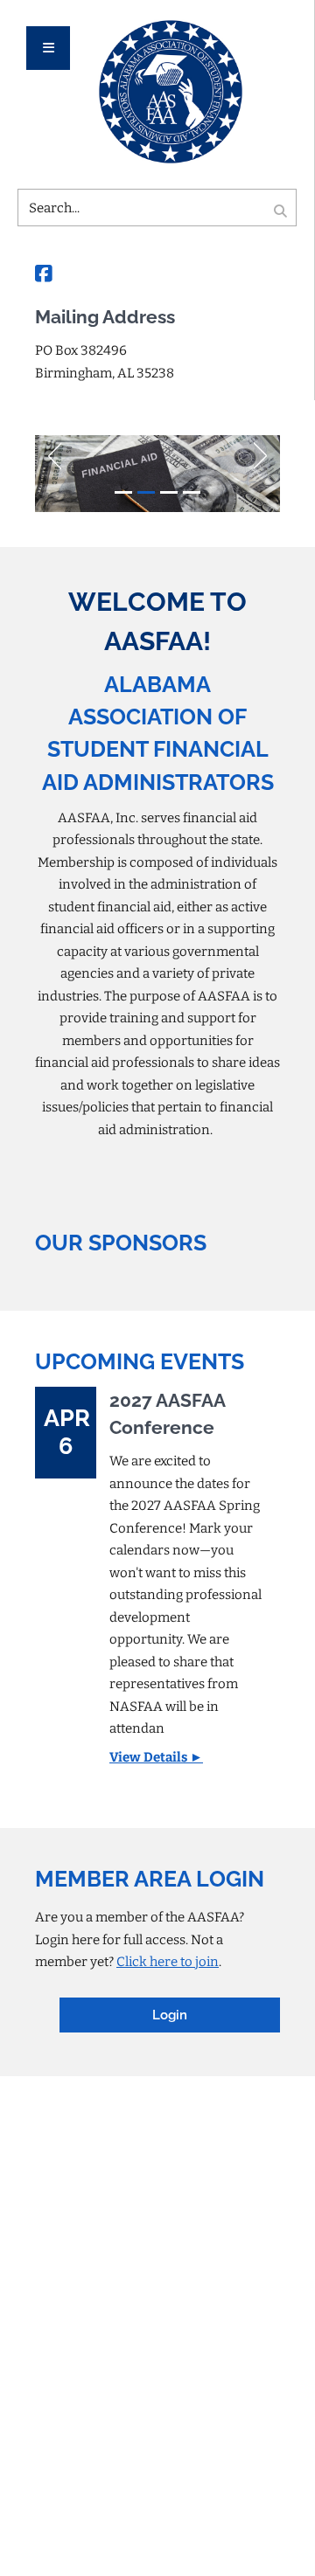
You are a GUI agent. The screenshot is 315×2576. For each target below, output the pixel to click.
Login (170, 2015)
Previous (48, 452)
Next (267, 452)
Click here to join (168, 1962)
